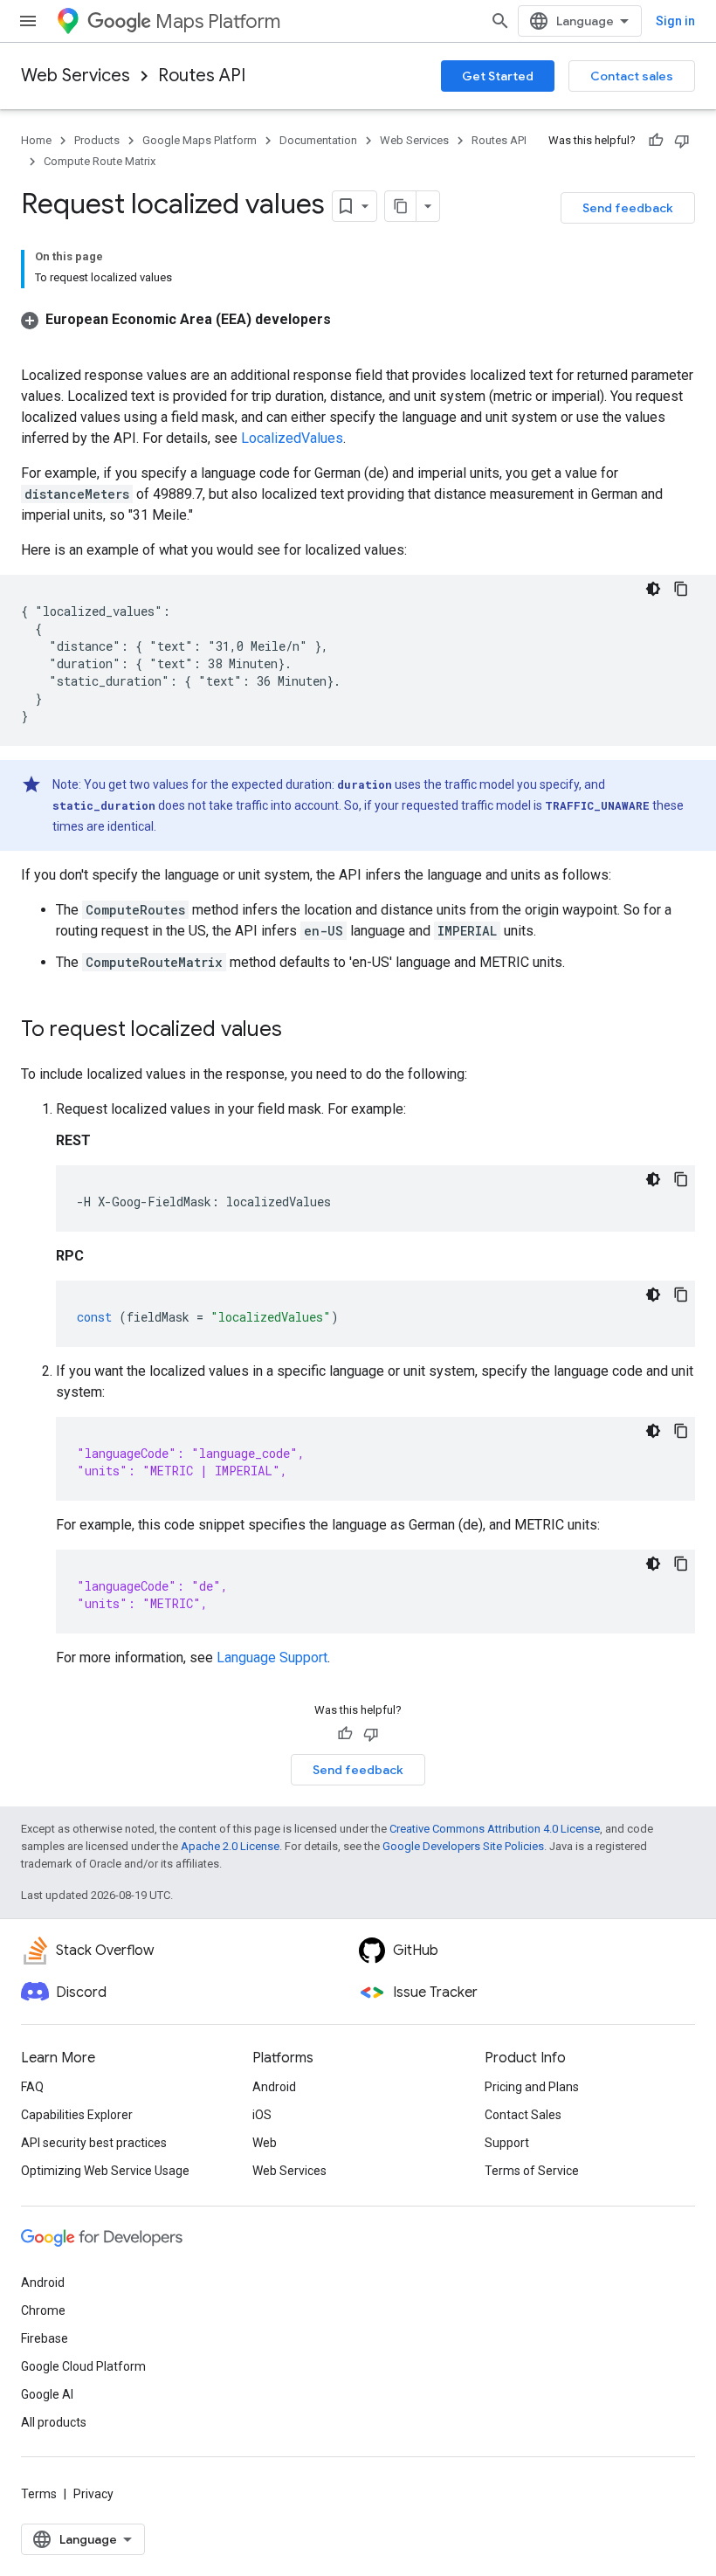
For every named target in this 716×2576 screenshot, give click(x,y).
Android (274, 2087)
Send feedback (628, 208)
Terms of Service (532, 2171)
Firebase (45, 2338)
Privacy (93, 2494)
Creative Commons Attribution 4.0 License (495, 1829)
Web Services (76, 76)
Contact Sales (523, 2115)
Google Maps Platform (200, 140)
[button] (176, 319)
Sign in (675, 21)
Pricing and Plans (532, 2087)
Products (97, 140)
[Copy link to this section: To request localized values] (299, 1031)
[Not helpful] (682, 141)
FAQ (32, 2087)
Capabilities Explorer (77, 2115)
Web (265, 2143)
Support (507, 2143)
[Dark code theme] (653, 589)
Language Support (272, 1657)
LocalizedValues (292, 438)
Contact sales (632, 76)
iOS (262, 2115)
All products (54, 2422)
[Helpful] (656, 141)
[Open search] (500, 21)
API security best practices (94, 2143)
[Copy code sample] (681, 589)
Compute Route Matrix (100, 161)
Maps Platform (218, 21)
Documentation (318, 140)
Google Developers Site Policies (463, 1846)
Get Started (498, 76)
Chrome (43, 2310)
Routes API (202, 76)
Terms (39, 2494)
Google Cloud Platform (83, 2366)
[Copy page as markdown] (401, 206)
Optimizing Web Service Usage (105, 2171)
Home (36, 140)
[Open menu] (28, 21)
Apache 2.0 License (230, 1846)
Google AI (47, 2394)
